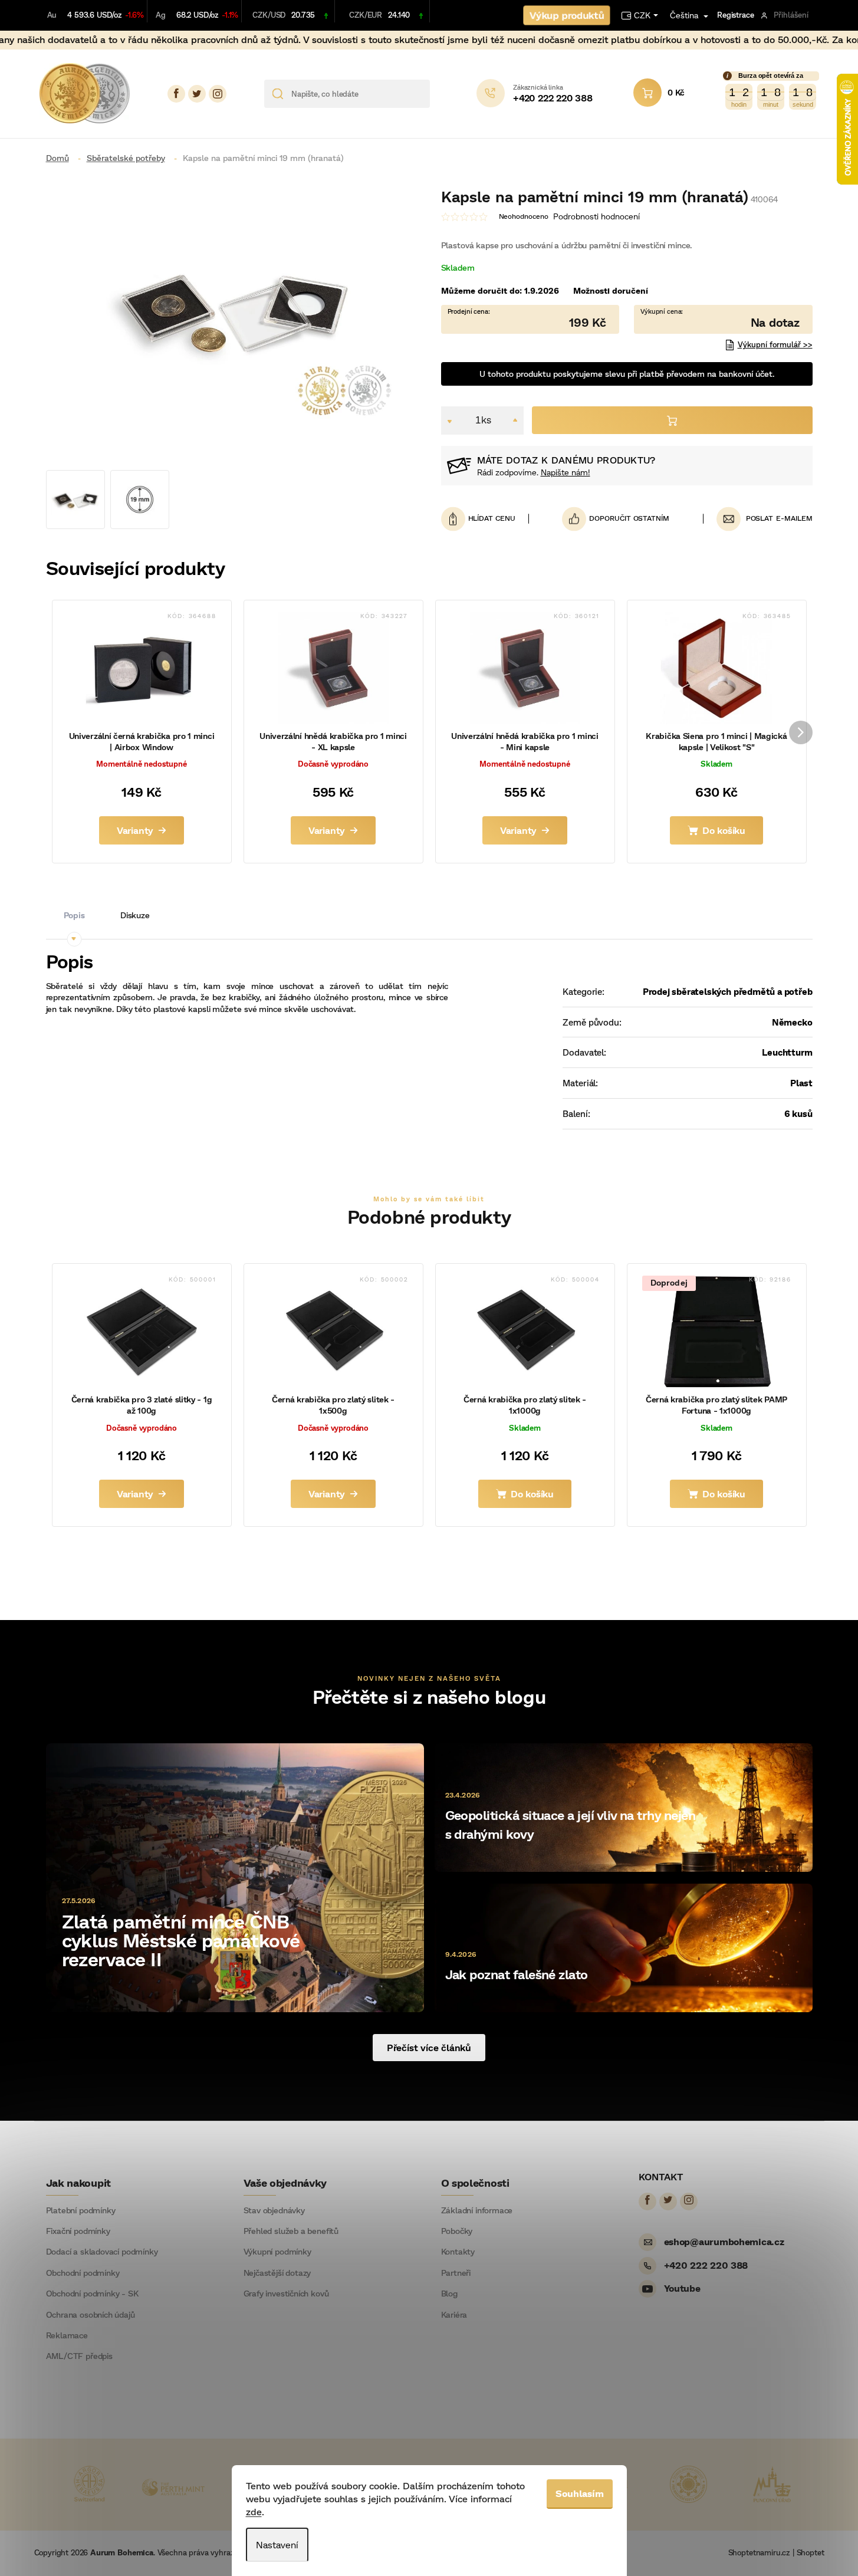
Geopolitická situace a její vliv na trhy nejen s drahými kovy (571, 1824)
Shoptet (811, 2552)
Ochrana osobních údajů (91, 2315)
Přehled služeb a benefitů (291, 2231)
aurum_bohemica (218, 94)
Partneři (456, 2273)
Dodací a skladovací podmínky (102, 2252)
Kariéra (454, 2315)
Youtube (682, 2288)
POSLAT (760, 518)
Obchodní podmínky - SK (92, 2294)
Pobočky (457, 2231)
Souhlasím (580, 2493)
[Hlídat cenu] (485, 519)
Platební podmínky (81, 2210)
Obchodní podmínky (83, 2273)
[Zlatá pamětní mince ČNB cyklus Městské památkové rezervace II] (235, 1876)
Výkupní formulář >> (775, 344)
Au (52, 15)
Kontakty (458, 2252)
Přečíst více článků (429, 2047)
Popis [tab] (74, 915)
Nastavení (277, 2544)
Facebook (176, 94)
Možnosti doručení (611, 290)
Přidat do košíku (672, 420)
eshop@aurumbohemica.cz (724, 2241)
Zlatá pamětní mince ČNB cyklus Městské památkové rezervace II (181, 1940)
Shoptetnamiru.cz (759, 2552)
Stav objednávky (274, 2210)
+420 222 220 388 (706, 2265)
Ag (161, 15)
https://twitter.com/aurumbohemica (197, 94)
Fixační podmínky (78, 2231)
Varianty (135, 830)
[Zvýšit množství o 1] (515, 420)
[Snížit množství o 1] (450, 420)
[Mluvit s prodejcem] (723, 319)
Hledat (443, 94)
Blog (449, 2294)
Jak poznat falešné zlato (517, 1974)
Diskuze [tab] (135, 915)
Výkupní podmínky (277, 2252)
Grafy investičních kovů (286, 2294)
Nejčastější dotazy (277, 2273)
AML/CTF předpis (79, 2356)
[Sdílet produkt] (616, 519)
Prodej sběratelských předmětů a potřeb (728, 991)
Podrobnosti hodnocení (596, 216)
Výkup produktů (567, 15)
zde (254, 2511)
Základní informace (477, 2210)
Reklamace (67, 2335)
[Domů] (62, 158)
